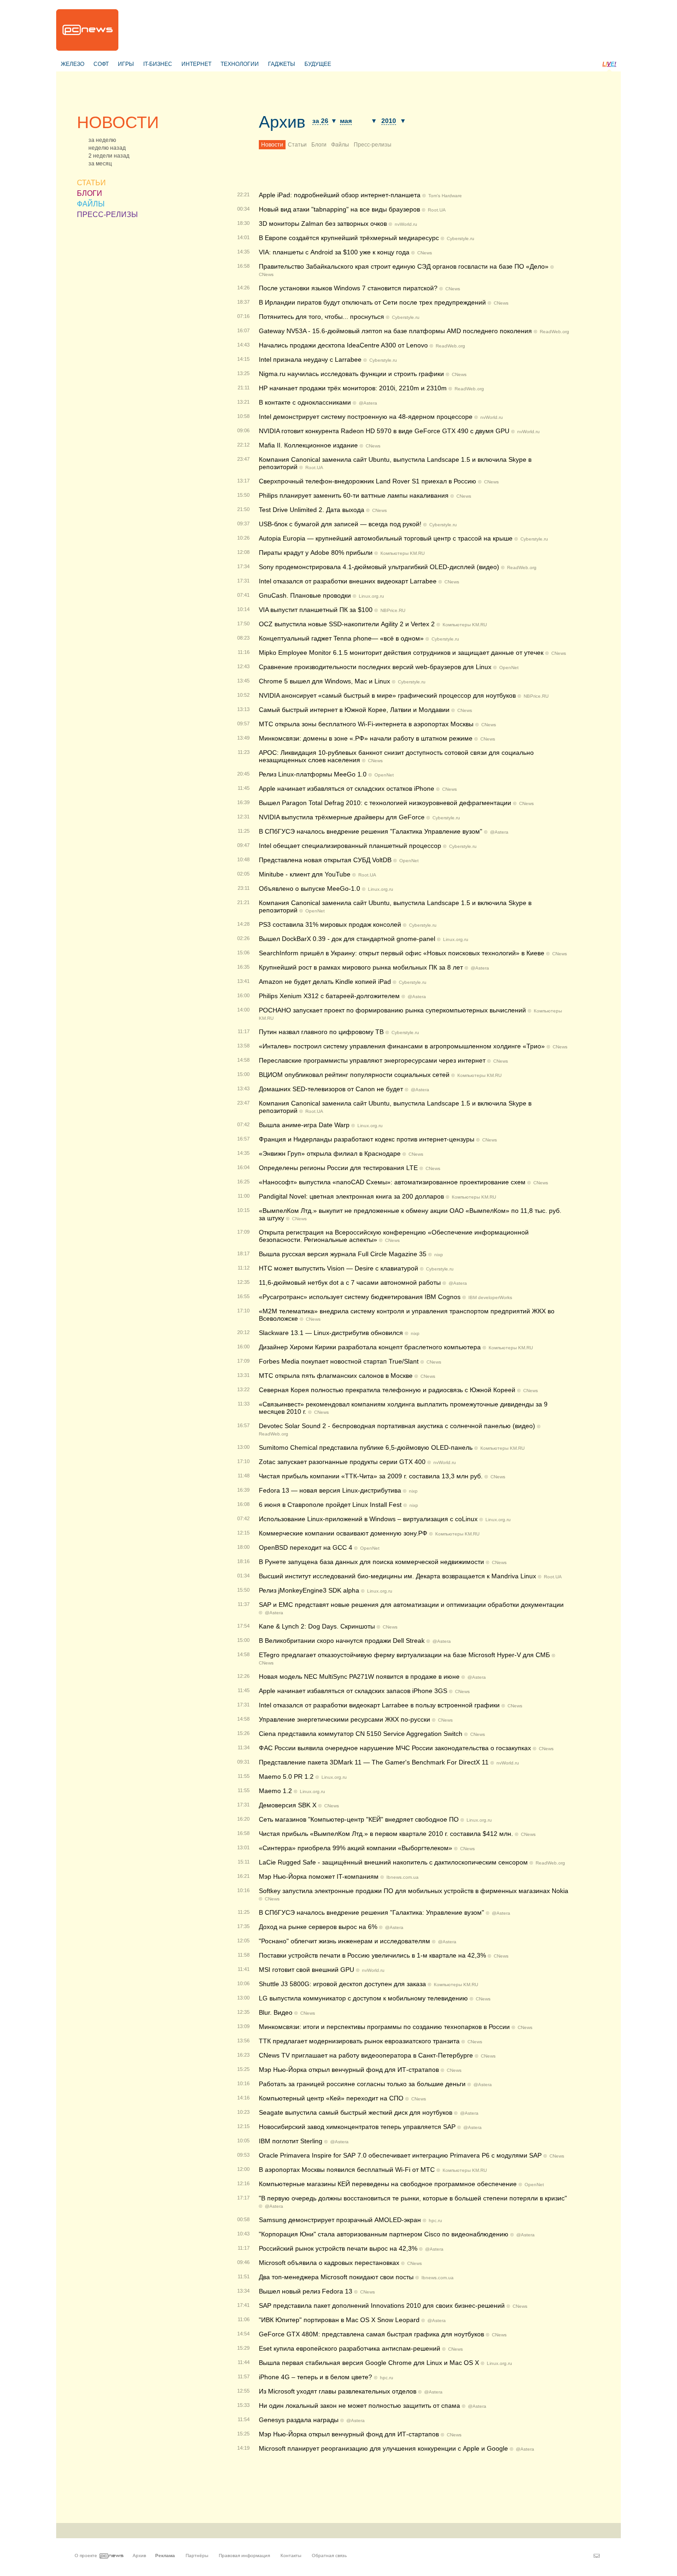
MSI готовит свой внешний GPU (306, 1970)
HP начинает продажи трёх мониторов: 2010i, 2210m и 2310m (353, 388)
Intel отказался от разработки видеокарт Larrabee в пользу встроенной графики (379, 1705)
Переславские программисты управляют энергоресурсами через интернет (372, 1060)
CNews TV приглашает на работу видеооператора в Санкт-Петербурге (366, 2055)
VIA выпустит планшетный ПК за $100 (316, 610)
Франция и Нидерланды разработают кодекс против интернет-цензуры (367, 1139)
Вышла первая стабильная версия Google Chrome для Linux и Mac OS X (369, 2363)
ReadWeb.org (554, 332)
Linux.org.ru (371, 596)
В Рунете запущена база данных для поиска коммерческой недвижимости (371, 1562)
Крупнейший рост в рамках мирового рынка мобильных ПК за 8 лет (361, 967)
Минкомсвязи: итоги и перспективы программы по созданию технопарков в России (384, 2027)
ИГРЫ (126, 64)
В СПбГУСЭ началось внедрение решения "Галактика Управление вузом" (371, 831)
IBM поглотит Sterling (291, 2141)
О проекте (86, 2555)
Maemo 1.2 (275, 1791)
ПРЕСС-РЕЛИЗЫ (107, 215)
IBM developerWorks (490, 1297)
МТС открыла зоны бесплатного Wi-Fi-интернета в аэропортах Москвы (366, 724)
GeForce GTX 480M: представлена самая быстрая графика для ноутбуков (371, 2334)
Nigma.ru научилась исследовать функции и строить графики (351, 374)
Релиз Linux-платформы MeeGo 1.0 (313, 774)
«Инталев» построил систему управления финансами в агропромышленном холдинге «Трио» (402, 1046)
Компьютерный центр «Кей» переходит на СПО (331, 2098)
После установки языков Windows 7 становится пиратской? (348, 288)
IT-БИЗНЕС (158, 64)
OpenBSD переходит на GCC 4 (306, 1547)
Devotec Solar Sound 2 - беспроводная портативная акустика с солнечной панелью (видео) (397, 1426)
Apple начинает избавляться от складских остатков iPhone (347, 788)
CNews (425, 253)
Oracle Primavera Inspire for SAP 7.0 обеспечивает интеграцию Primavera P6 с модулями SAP (400, 2155)
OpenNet (509, 668)
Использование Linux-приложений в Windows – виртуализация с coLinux (368, 1519)
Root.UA (437, 210)
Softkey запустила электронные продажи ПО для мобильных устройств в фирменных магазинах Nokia (414, 1891)
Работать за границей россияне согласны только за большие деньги (362, 2084)
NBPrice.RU (393, 610)
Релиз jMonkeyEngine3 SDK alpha (309, 1590)
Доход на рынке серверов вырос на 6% (318, 1927)
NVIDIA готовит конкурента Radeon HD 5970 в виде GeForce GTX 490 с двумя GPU (384, 431)
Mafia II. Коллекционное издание (308, 445)
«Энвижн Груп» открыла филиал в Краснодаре (330, 1153)
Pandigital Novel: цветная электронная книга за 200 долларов (351, 1196)
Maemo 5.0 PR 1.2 (286, 1776)
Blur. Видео (276, 2012)
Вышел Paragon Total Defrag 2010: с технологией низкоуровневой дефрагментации (385, 803)
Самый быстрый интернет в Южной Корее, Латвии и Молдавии (354, 710)
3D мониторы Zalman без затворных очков (323, 223)
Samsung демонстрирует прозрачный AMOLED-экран (340, 2220)
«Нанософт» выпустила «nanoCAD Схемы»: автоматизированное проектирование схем (392, 1182)
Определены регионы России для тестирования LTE (338, 1168)
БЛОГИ (90, 193)
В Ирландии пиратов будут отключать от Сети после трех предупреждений (372, 302)
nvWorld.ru (406, 224)
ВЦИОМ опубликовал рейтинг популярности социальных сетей (354, 1075)
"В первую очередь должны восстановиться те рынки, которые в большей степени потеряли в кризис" (413, 2198)
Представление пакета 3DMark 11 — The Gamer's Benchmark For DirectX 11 (374, 1762)
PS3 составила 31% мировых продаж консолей (330, 924)
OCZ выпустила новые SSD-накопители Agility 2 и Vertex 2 (347, 624)
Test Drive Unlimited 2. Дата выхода (312, 510)
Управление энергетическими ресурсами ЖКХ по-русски (344, 1719)
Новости (272, 145)
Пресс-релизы (373, 145)
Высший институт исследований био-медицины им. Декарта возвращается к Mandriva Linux (397, 1576)
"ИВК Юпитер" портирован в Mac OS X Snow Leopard (339, 2320)
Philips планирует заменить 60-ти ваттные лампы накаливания (354, 495)
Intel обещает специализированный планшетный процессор (350, 846)
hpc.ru (435, 2220)
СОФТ (101, 64)
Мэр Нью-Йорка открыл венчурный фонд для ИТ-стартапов (349, 2434)
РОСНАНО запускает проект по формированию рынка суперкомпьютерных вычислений (392, 1010)
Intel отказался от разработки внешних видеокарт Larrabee (348, 581)
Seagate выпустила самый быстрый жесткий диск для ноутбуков (356, 2112)
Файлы (340, 145)
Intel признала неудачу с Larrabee (310, 359)
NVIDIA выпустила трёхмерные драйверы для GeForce (342, 817)
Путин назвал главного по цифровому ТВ (321, 1032)
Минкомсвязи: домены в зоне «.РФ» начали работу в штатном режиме (366, 738)
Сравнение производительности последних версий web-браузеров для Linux (375, 667)
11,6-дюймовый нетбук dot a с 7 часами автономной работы (350, 1282)
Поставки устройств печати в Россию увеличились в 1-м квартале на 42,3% (372, 1955)
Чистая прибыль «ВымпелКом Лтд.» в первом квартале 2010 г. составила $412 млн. (386, 1834)
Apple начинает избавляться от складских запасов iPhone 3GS (353, 1691)
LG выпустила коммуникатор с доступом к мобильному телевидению (363, 1998)
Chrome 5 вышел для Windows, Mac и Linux (324, 681)
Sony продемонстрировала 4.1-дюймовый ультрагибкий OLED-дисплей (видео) (379, 567)
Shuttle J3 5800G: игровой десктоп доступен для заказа (342, 1984)
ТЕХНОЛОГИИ (240, 64)
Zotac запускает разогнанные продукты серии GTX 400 (342, 1462)
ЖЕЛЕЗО (73, 64)
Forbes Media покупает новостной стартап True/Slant (339, 1361)
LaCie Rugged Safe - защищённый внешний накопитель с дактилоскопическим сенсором (393, 1862)
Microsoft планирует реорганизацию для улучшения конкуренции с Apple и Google (383, 2448)
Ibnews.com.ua (403, 1877)
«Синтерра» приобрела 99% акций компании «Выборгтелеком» (356, 1848)
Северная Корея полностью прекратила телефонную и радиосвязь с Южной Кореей (387, 1390)
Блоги (319, 145)
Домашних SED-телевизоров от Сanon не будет (331, 1089)
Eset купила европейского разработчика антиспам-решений (350, 2348)
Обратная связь (329, 2555)
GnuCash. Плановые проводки (305, 595)
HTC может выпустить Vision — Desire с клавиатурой (338, 1268)
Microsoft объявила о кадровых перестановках (329, 2263)
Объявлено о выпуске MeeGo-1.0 (309, 888)
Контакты (291, 2555)
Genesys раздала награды (299, 2420)
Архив (282, 122)
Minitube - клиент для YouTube (305, 874)
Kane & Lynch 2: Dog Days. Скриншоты (317, 1626)
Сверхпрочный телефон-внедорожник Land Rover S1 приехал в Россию (368, 481)
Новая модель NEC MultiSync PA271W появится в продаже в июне (359, 1676)
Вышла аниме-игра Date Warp (304, 1125)
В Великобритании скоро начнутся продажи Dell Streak (342, 1641)
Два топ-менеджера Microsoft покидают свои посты (336, 2277)
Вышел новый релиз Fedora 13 (306, 2291)
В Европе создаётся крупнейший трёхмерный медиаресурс (349, 238)
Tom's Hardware (445, 196)
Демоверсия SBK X (288, 1805)
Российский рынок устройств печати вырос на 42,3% (338, 2248)
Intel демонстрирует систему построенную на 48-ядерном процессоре (366, 417)
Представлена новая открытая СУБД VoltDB (325, 860)
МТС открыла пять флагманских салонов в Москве (336, 1376)
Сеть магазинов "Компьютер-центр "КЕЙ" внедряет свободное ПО (359, 1819)
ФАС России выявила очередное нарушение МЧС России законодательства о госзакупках (395, 1748)
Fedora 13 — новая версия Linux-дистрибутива (330, 1490)
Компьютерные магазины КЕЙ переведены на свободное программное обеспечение (388, 2184)
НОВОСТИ (118, 122)
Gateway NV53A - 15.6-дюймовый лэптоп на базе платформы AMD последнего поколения (395, 331)
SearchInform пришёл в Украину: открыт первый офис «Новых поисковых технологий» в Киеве (402, 953)
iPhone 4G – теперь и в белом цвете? (315, 2377)
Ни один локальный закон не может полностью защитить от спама (359, 2405)
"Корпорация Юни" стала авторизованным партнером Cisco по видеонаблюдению (384, 2234)
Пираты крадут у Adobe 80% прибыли (316, 553)
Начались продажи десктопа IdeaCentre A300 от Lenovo (343, 345)
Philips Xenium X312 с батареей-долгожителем (329, 996)
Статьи (297, 145)
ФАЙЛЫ (91, 204)
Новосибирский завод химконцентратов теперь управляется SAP (357, 2127)
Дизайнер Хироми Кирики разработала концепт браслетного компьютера (370, 1347)
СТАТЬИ (91, 183)
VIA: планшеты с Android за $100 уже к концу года (334, 252)
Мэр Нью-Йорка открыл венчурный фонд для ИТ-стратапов (349, 2070)
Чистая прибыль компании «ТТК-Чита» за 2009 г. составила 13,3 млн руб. (371, 1476)
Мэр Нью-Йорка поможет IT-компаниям (319, 1876)
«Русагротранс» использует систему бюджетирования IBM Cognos (360, 1297)
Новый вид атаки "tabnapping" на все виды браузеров (339, 209)
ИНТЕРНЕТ (196, 64)
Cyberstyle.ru (461, 238)
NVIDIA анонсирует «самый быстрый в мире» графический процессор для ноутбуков (387, 695)
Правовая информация (244, 2555)
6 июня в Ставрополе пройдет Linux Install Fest (330, 1505)
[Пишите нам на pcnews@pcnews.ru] (597, 2556)
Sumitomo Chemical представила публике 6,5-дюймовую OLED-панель (366, 1447)
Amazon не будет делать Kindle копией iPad (325, 982)
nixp (439, 1255)
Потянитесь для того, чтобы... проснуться (321, 317)
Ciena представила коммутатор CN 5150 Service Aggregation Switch (361, 1734)
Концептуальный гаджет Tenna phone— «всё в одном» (341, 638)
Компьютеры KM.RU (403, 553)
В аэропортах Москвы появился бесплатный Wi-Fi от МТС (347, 2170)
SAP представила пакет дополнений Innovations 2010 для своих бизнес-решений (382, 2305)
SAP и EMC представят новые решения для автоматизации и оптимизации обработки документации (411, 1605)
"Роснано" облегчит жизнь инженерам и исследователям (344, 1941)
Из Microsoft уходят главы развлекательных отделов (338, 2391)
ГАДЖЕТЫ (282, 64)
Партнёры (197, 2555)
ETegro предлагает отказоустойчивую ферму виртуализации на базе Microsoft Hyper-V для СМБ (404, 1655)
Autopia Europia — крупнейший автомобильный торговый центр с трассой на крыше (386, 538)
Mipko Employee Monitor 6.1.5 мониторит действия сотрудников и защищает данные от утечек (401, 653)
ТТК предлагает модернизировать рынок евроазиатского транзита (359, 2041)
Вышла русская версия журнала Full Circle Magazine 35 (343, 1254)
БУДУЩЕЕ (318, 64)
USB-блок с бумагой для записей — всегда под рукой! (340, 524)
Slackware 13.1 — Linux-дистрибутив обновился (331, 1333)
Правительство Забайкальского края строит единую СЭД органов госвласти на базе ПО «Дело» (404, 266)
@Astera (368, 403)
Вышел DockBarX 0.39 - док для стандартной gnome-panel (347, 939)
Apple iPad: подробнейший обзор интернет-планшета (340, 195)
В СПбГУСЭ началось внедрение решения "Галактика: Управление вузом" (371, 1912)
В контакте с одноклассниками (305, 402)
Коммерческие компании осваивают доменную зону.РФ (343, 1533)
